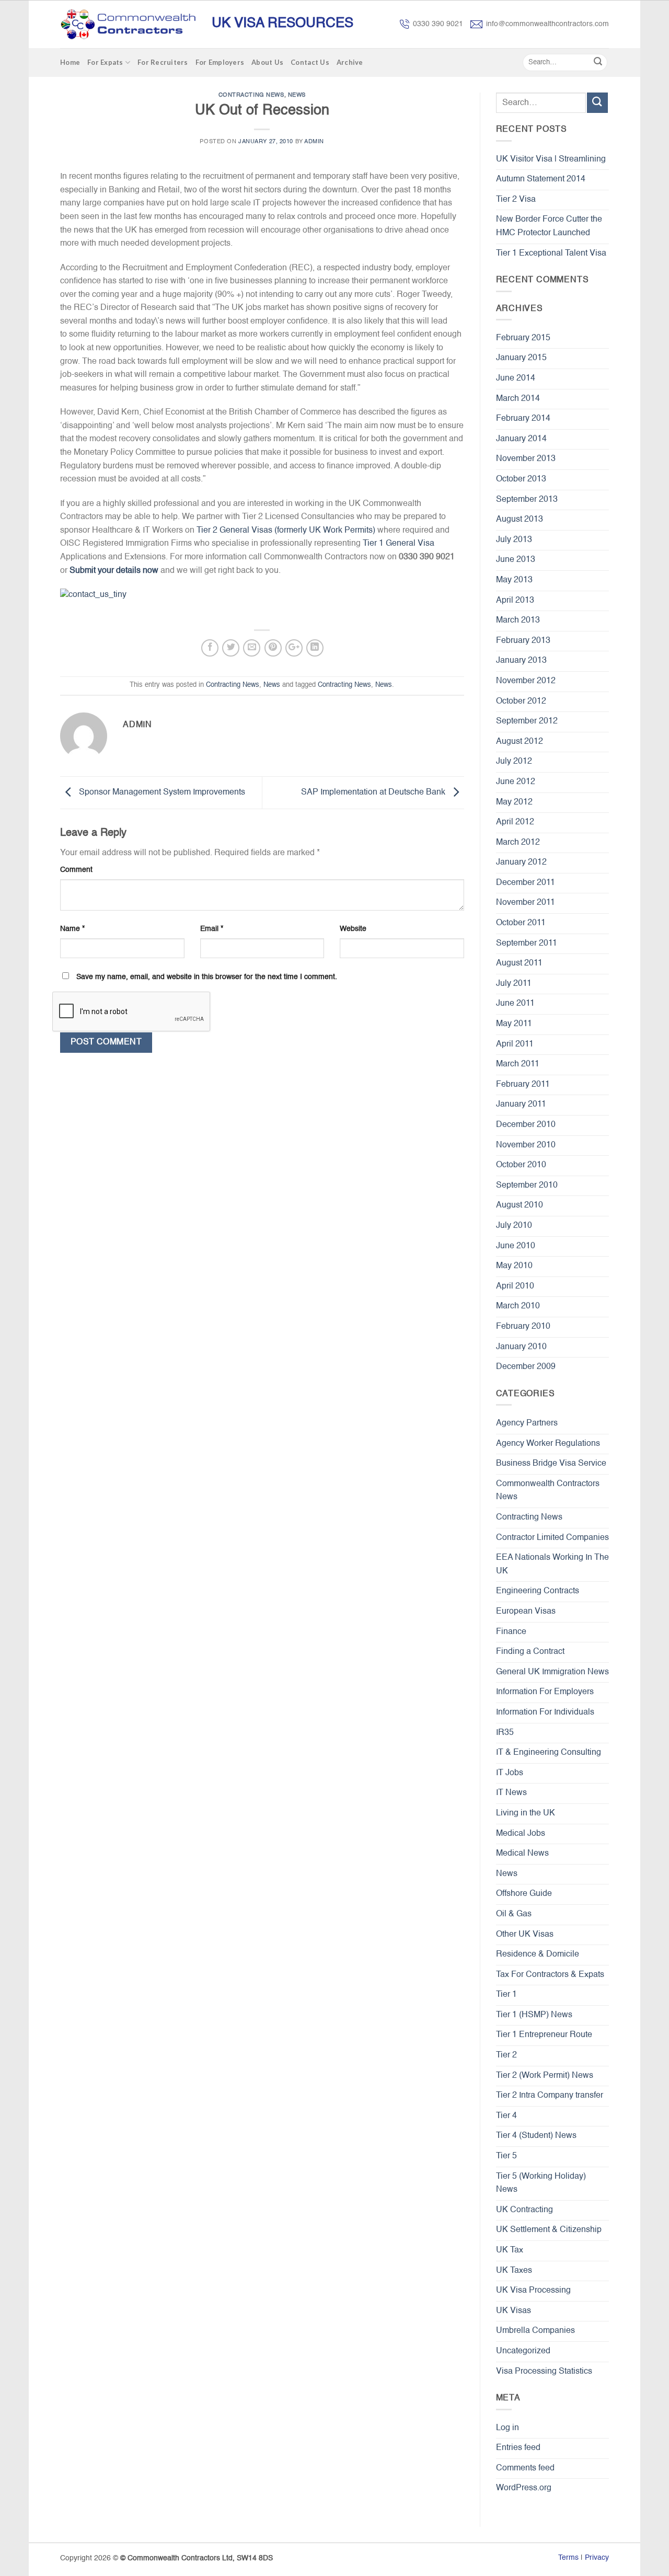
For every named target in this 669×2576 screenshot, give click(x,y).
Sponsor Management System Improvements (161, 793)
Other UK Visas (525, 1935)
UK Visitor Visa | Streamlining (551, 159)
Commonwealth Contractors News (548, 1491)
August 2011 (519, 963)
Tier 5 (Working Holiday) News (541, 2183)
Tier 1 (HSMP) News (534, 2015)
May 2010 (514, 1266)
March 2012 (518, 843)
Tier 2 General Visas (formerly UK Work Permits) (286, 531)
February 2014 (523, 419)
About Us (267, 62)
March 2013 (518, 620)
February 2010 (523, 1327)
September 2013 (527, 500)
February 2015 (523, 338)
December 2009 (526, 1367)
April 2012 (515, 822)
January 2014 (521, 439)
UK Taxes (514, 2271)
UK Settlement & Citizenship (549, 2230)
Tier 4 (506, 2116)
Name (72, 929)
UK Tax (510, 2250)
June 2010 (516, 1246)
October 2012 (521, 701)
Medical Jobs (521, 1834)
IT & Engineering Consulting (549, 1753)
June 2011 (515, 1004)
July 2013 (514, 540)
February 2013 (523, 641)
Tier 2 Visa (516, 200)
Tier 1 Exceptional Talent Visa (551, 254)
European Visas (526, 1612)
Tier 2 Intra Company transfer (550, 2096)
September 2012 (527, 721)
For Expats (105, 62)
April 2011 (515, 1044)
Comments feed (525, 2468)
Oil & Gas (514, 1914)
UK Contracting (524, 2210)
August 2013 (520, 520)
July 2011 (514, 984)
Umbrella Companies (535, 2331)
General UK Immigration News (552, 1672)
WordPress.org (524, 2488)
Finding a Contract (530, 1652)
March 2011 (518, 1064)
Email (212, 929)
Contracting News (251, 95)
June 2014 (516, 378)
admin (314, 142)
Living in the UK (526, 1813)
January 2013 (521, 661)
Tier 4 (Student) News (536, 2136)
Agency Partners (527, 1423)
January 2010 (521, 1347)
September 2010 (527, 1186)
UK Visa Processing (533, 2291)
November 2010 (526, 1145)
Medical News (522, 1854)
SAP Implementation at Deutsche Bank (374, 793)
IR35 (505, 1733)
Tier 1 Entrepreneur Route (544, 2035)
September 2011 (527, 944)
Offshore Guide (524, 1894)
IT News (511, 1793)
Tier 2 (506, 2055)
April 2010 (515, 1286)
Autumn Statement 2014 (541, 179)
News (297, 95)
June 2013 (516, 560)
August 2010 (520, 1205)
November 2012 (526, 681)
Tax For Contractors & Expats (550, 1975)
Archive (350, 62)
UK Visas (514, 2311)
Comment (76, 870)
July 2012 (514, 762)
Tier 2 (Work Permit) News (545, 2076)
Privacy (597, 2558)
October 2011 (521, 923)
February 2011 (523, 1085)
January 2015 (521, 358)
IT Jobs (510, 1773)
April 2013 (515, 601)
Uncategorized (523, 2351)
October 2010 (521, 1165)
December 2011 (526, 883)
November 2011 (526, 903)
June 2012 (516, 782)
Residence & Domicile (538, 1954)
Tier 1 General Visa (399, 544)
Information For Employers (545, 1692)
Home (70, 62)
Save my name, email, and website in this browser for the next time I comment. (207, 977)
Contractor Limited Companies (552, 1538)
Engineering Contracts (538, 1591)
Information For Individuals (545, 1712)
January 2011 (521, 1105)
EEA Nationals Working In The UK (552, 1565)
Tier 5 (506, 2156)
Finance (511, 1632)
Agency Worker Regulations (548, 1444)
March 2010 (518, 1306)
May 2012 (514, 802)
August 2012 (520, 742)
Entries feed (518, 2448)
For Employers (220, 62)
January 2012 (521, 862)
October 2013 (521, 479)
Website (353, 929)
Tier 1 (506, 1995)
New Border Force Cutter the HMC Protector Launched (549, 226)
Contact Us (310, 62)
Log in (507, 2428)
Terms (568, 2558)
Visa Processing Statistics (544, 2372)
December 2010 (526, 1125)
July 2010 (514, 1226)
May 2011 (514, 1024)
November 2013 (526, 459)
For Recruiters (163, 62)
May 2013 (514, 580)
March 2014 (518, 399)
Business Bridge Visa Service (551, 1464)
